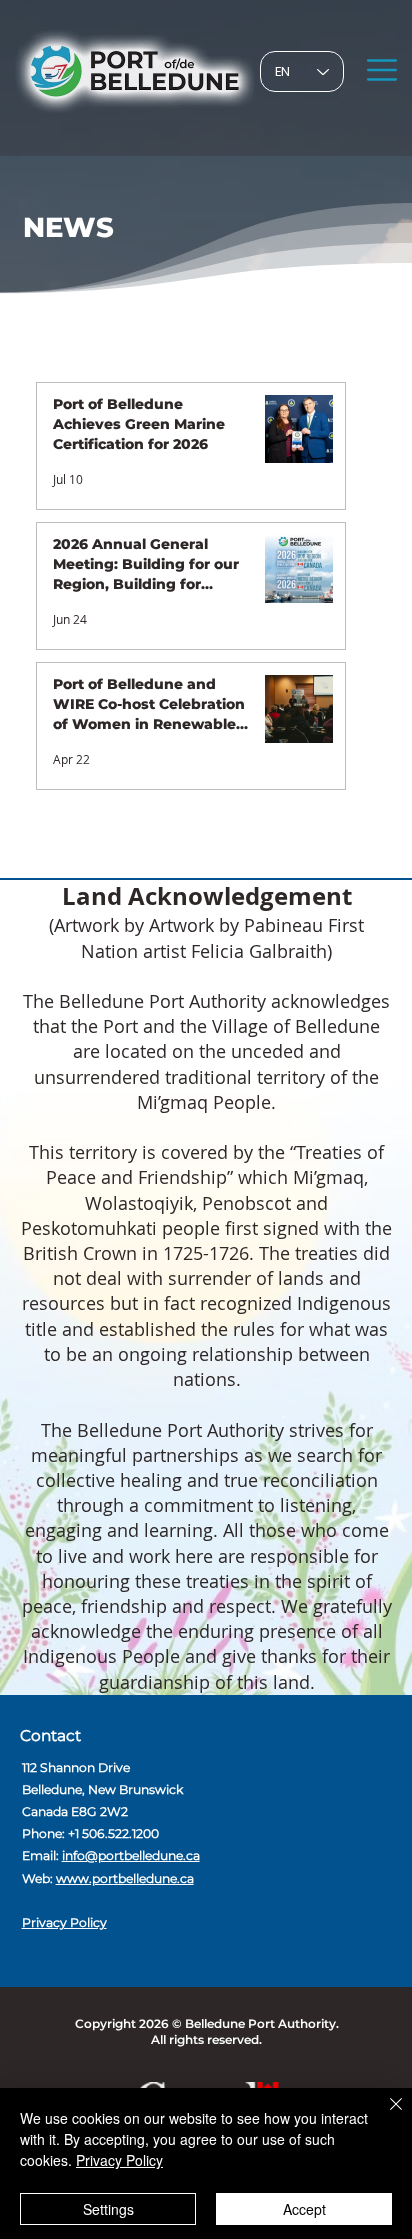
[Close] (384, 2116)
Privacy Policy (64, 1922)
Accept (304, 2209)
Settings (108, 2209)
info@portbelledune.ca (131, 1855)
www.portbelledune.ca (125, 1878)
